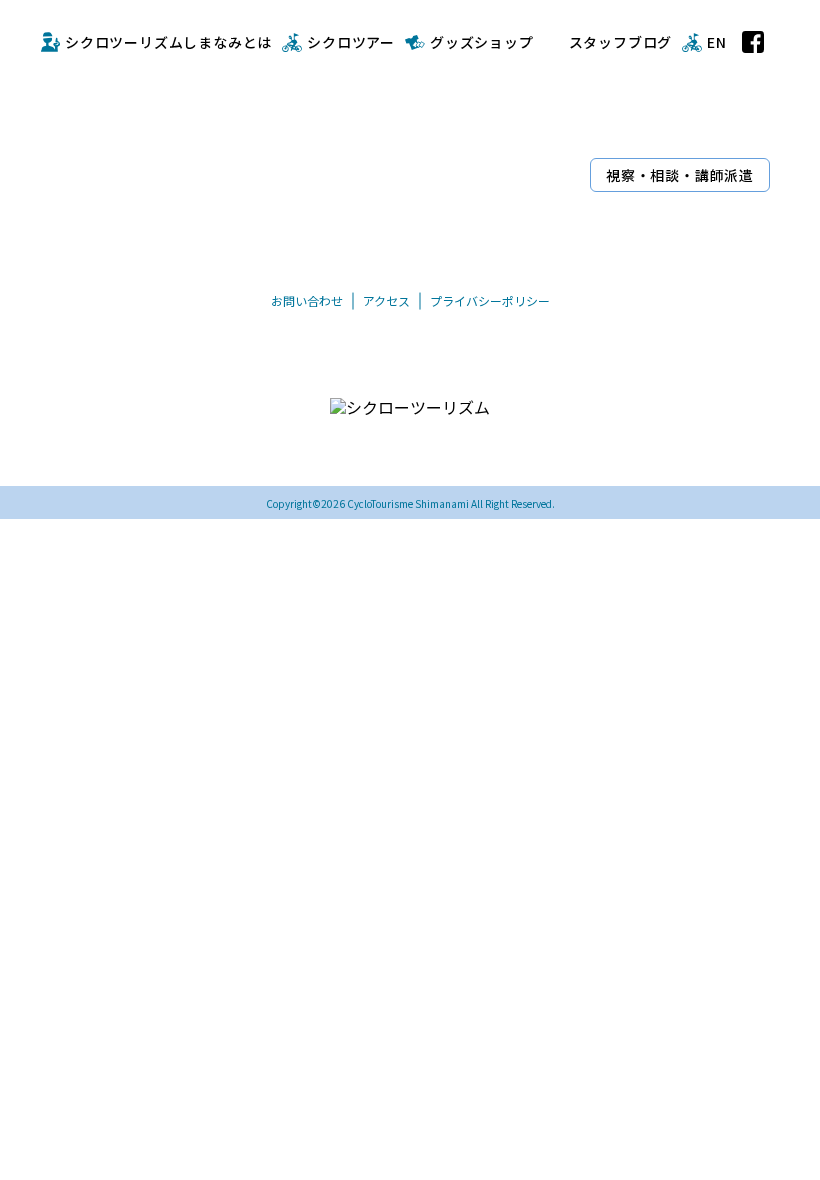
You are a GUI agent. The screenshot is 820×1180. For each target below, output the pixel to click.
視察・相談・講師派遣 (680, 175)
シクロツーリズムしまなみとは (168, 42)
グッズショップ (482, 42)
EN (717, 42)
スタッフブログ (621, 42)
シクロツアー (351, 42)
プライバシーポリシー (490, 300)
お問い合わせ (307, 300)
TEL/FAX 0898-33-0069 (358, 449)
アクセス (386, 300)
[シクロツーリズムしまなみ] (312, 139)
